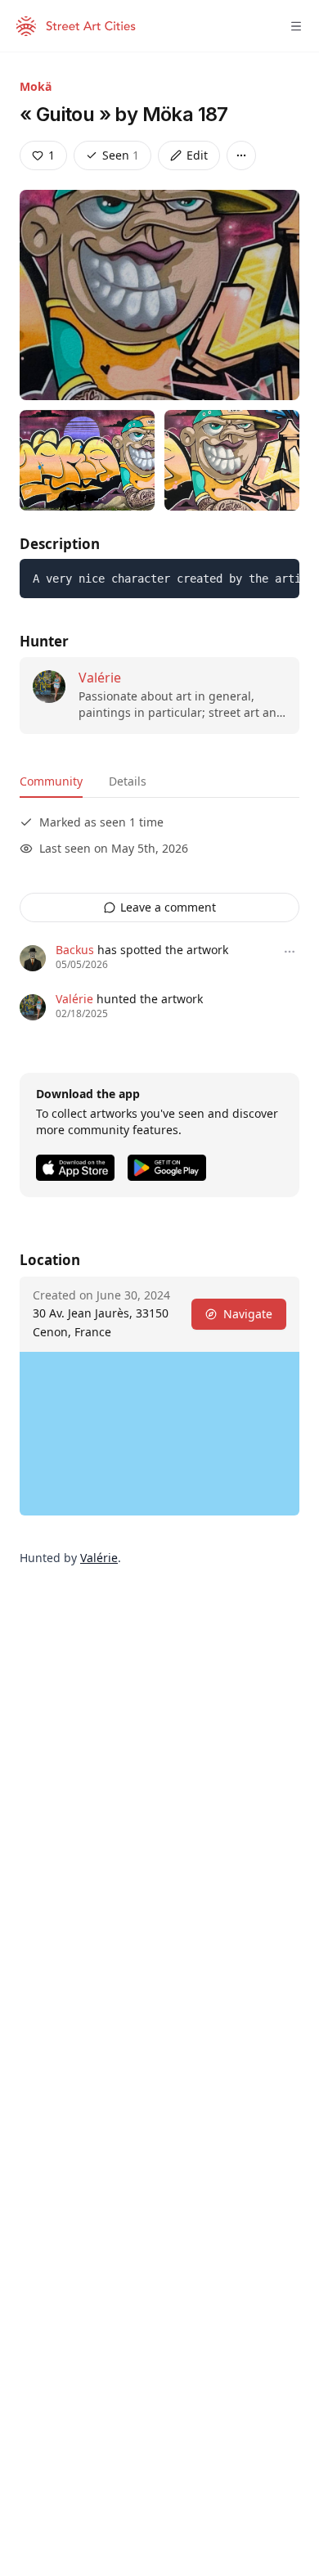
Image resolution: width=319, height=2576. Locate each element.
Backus (75, 950)
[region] (159, 1434)
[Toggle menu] (296, 26)
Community (51, 781)
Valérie (100, 678)
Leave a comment (168, 907)
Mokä (36, 86)
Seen (121, 155)
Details (128, 781)
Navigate (248, 1314)
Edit (197, 155)
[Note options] (290, 952)
